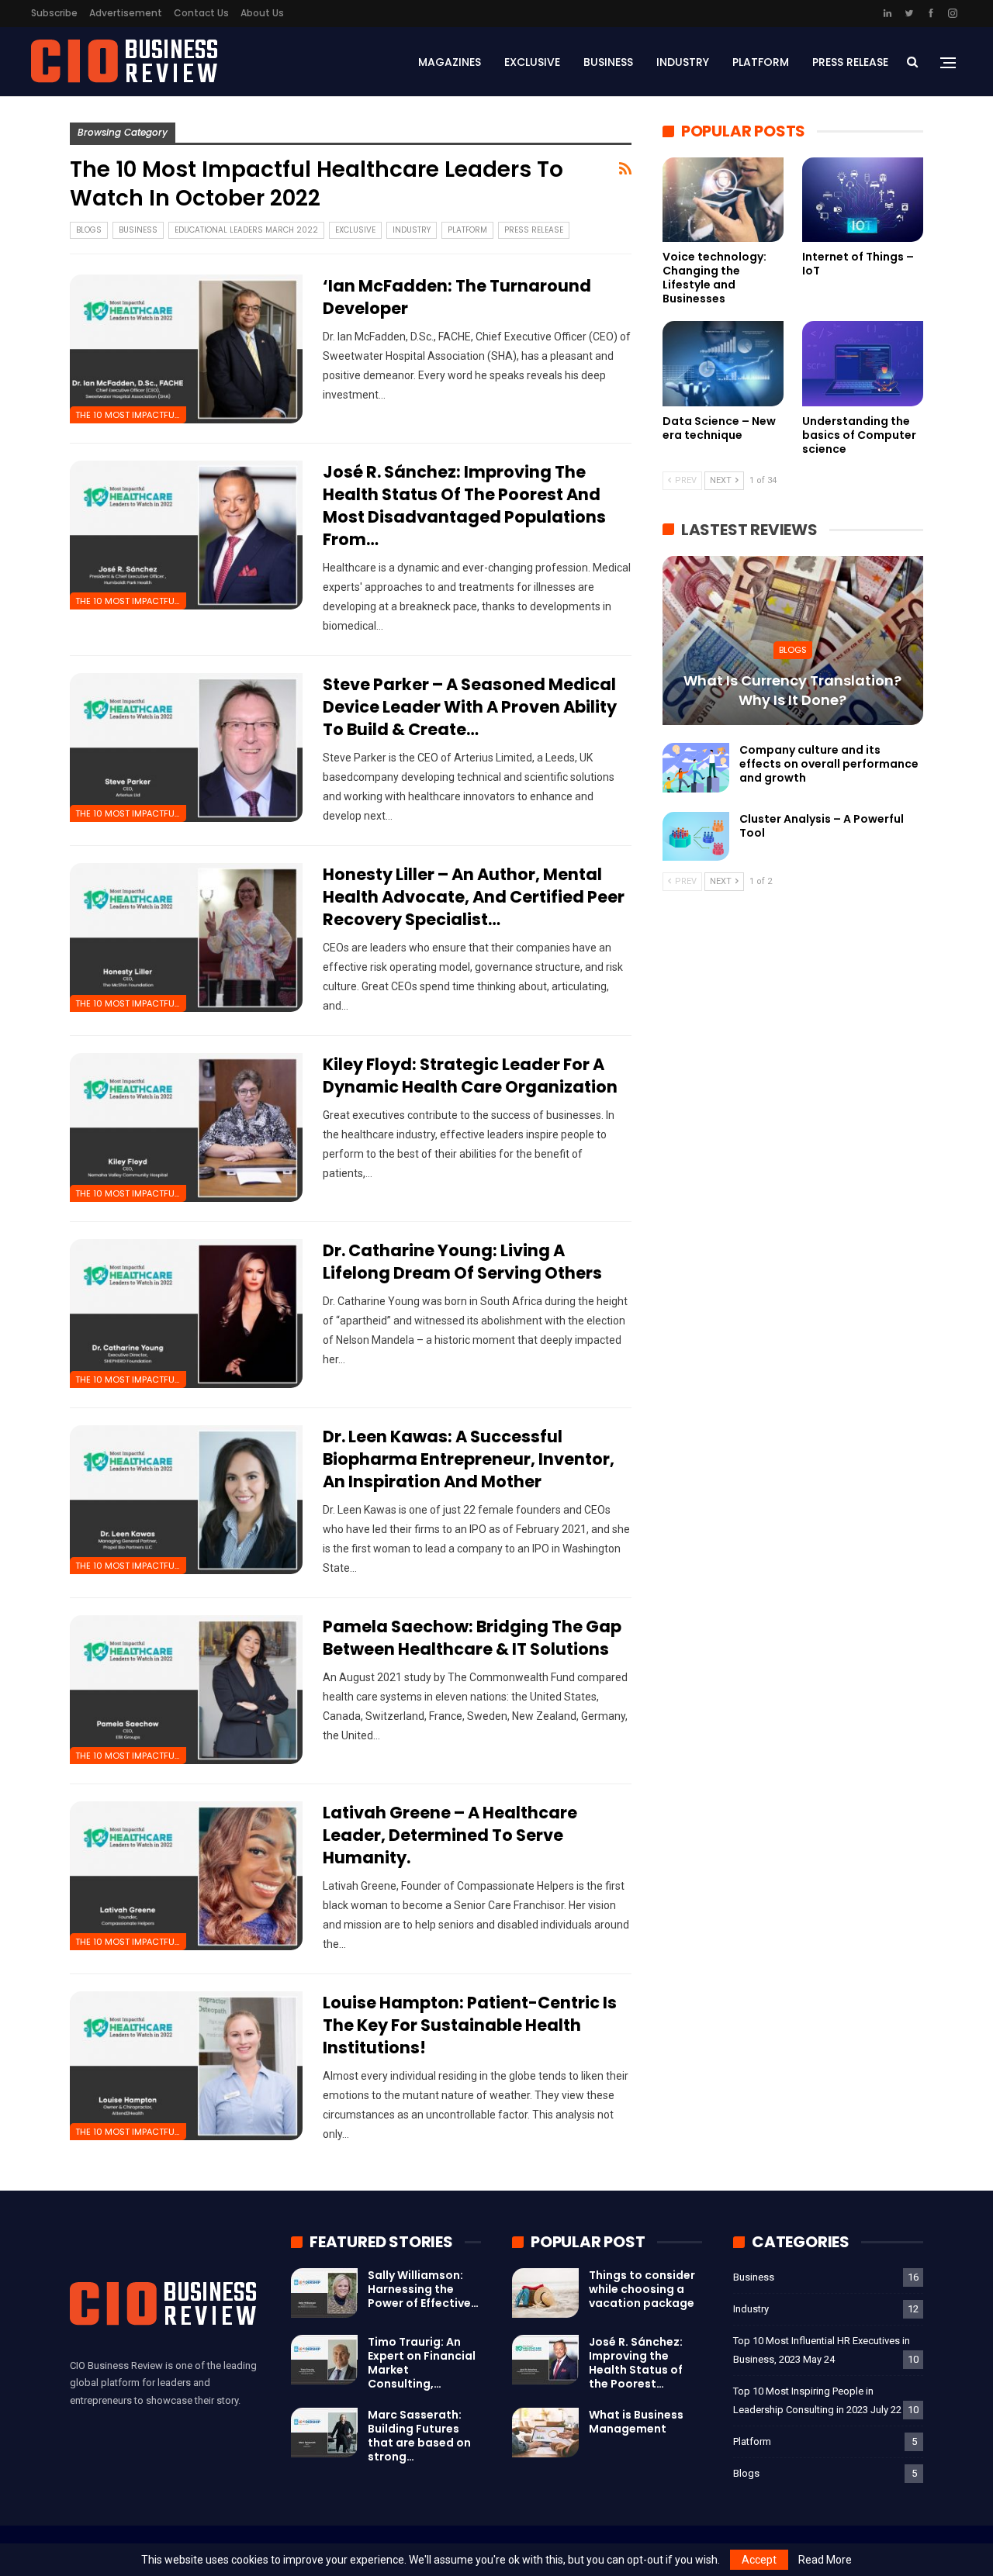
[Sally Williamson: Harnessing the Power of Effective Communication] (324, 2293)
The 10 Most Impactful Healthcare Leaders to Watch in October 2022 (131, 415)
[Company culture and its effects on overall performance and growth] (696, 768)
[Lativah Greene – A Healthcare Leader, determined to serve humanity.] (186, 1876)
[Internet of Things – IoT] (863, 200)
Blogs (89, 230)
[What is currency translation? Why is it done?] (793, 641)
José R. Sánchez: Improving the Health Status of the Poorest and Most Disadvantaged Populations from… (464, 506)
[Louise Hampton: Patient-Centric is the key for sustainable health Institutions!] (186, 2066)
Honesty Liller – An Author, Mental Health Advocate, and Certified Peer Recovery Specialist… (474, 897)
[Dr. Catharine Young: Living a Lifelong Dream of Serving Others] (186, 1314)
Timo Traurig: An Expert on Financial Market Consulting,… (422, 2363)
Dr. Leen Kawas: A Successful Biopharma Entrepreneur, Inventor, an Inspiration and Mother (469, 1459)
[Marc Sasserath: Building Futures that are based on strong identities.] (324, 2433)
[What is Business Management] (545, 2433)
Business (608, 62)
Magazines (450, 62)
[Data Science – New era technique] (723, 363)
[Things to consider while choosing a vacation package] (545, 2293)
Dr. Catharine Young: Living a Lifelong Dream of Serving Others (462, 1262)
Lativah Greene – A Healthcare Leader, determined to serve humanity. (450, 1835)
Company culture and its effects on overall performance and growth (829, 764)
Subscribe (54, 13)
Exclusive (532, 62)
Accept (759, 2560)
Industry (683, 62)
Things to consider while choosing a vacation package (642, 2289)
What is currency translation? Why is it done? (792, 690)
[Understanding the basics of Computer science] (863, 363)
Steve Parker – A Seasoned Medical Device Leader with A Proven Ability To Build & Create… (470, 707)
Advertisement (126, 13)
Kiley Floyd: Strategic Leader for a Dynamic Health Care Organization (470, 1076)
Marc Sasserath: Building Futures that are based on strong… (419, 2436)
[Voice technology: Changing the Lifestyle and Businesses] (723, 200)
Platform (761, 62)
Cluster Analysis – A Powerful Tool (822, 826)
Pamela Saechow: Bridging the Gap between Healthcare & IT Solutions (472, 1638)
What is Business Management (636, 2422)
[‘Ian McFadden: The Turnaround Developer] (186, 349)
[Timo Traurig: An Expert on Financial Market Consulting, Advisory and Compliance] (324, 2360)
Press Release (850, 62)
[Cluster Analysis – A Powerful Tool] (696, 837)
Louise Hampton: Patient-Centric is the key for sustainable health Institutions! (470, 2025)
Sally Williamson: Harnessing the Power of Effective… (423, 2289)
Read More (825, 2560)
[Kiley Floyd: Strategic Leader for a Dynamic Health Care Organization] (186, 1127)
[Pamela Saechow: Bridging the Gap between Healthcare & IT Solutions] (186, 1690)
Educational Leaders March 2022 (246, 230)
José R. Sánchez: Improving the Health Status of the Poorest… (636, 2363)
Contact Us (201, 13)
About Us (262, 13)
